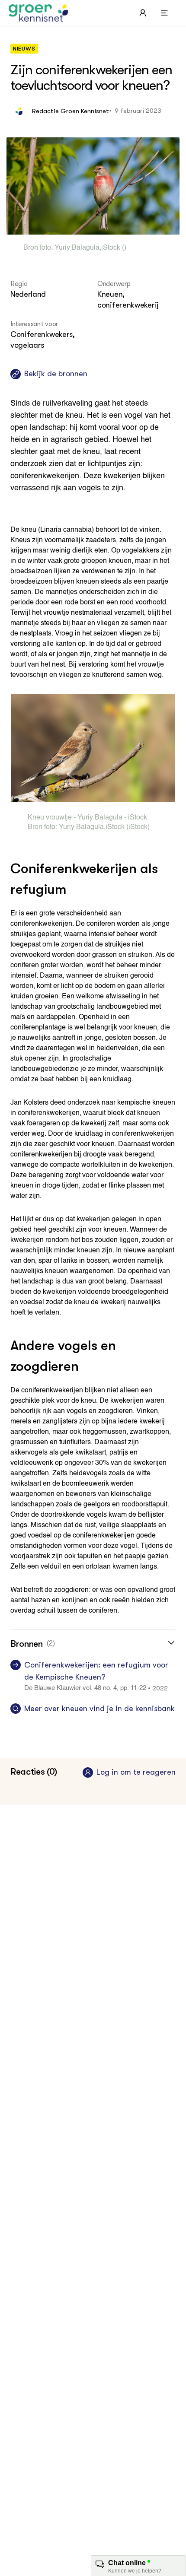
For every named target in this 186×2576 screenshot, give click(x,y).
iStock (111, 248)
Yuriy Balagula (77, 248)
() (123, 248)
